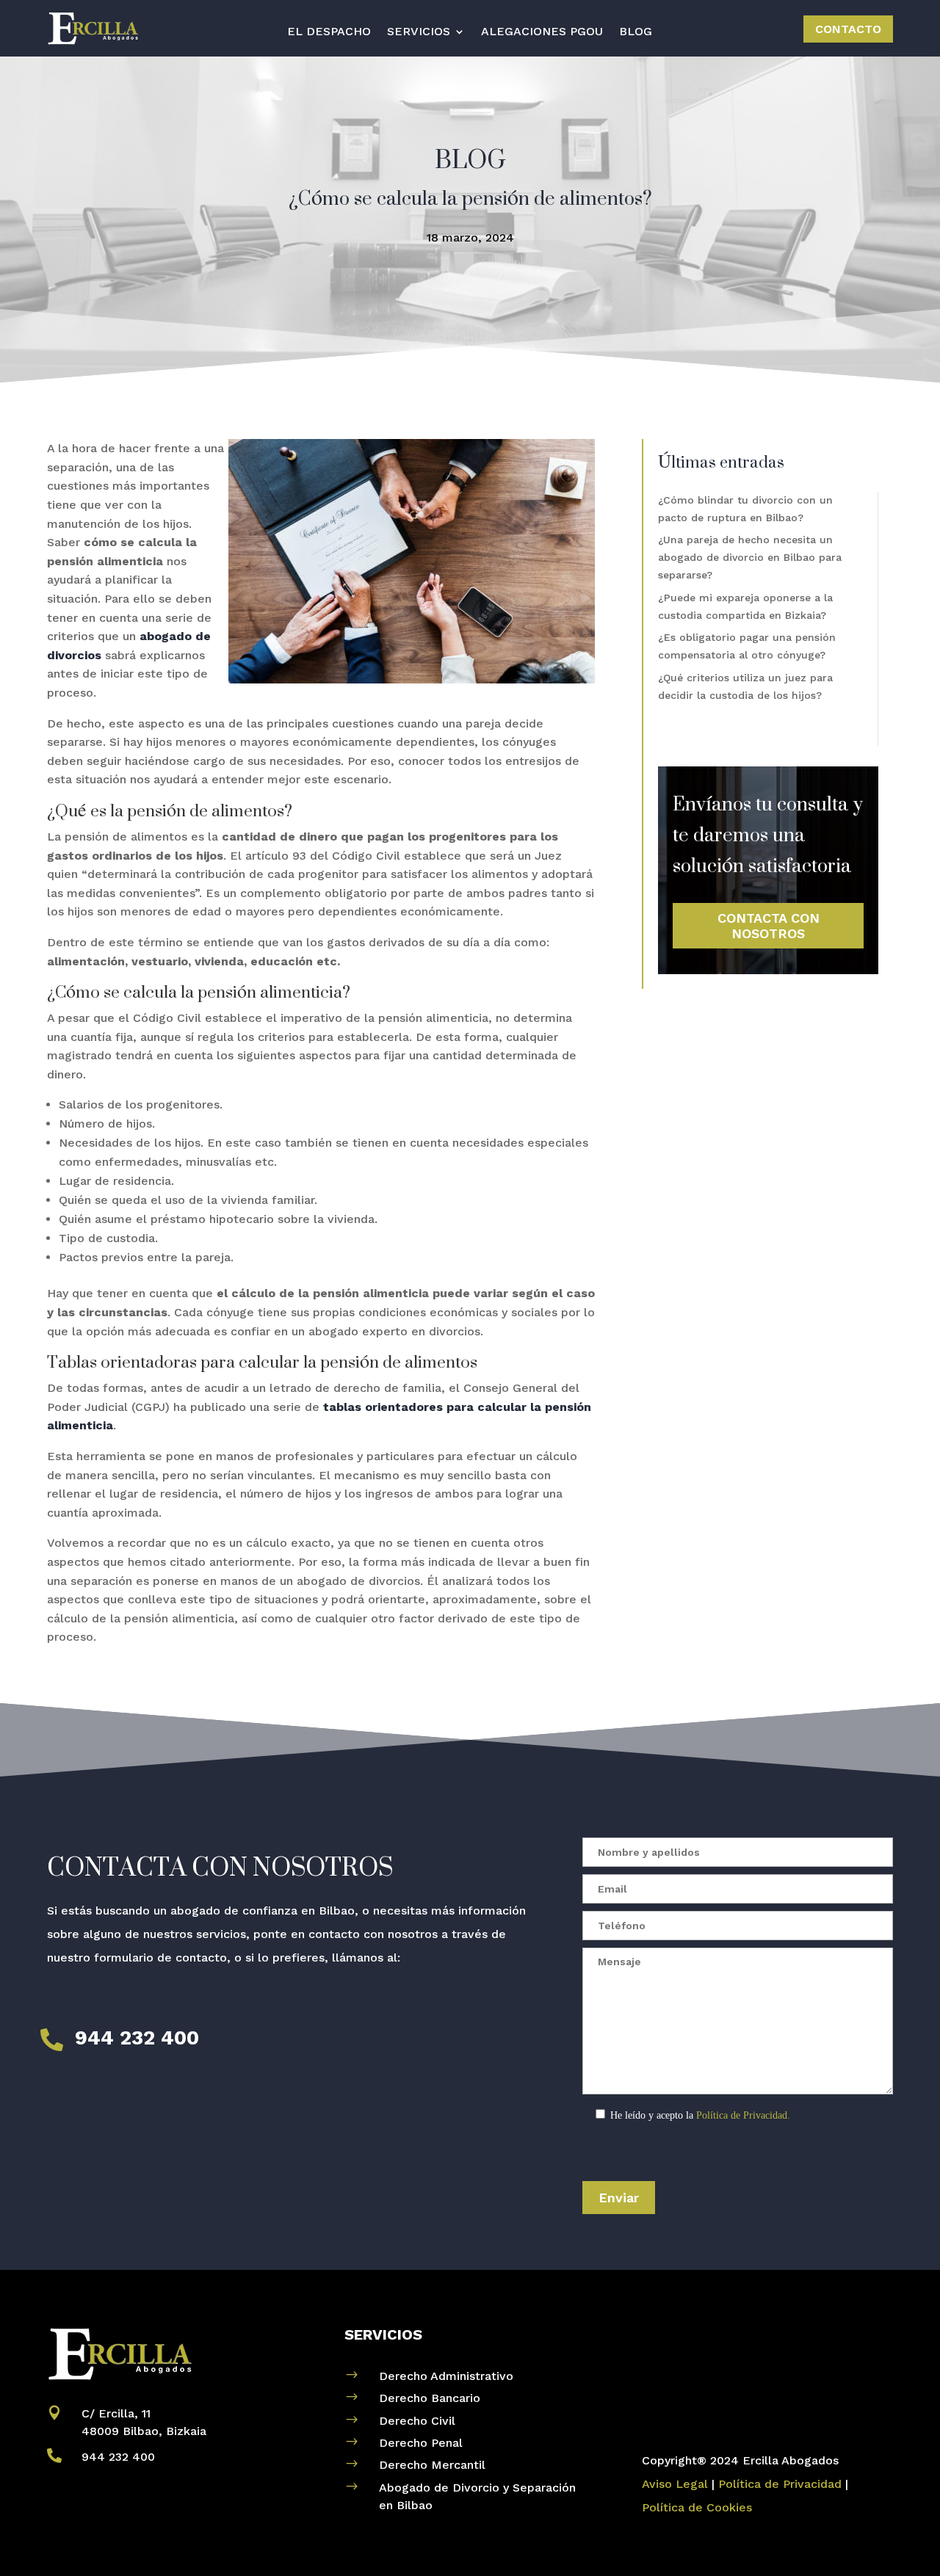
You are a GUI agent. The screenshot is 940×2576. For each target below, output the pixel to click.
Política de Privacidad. (743, 2115)
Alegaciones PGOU (542, 32)
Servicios (419, 32)
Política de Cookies (697, 2507)
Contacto (848, 29)
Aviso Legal (675, 2484)
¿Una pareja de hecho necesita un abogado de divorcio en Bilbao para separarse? (750, 557)
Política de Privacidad (780, 2484)
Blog (636, 32)
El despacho (329, 32)
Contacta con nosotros (769, 926)
